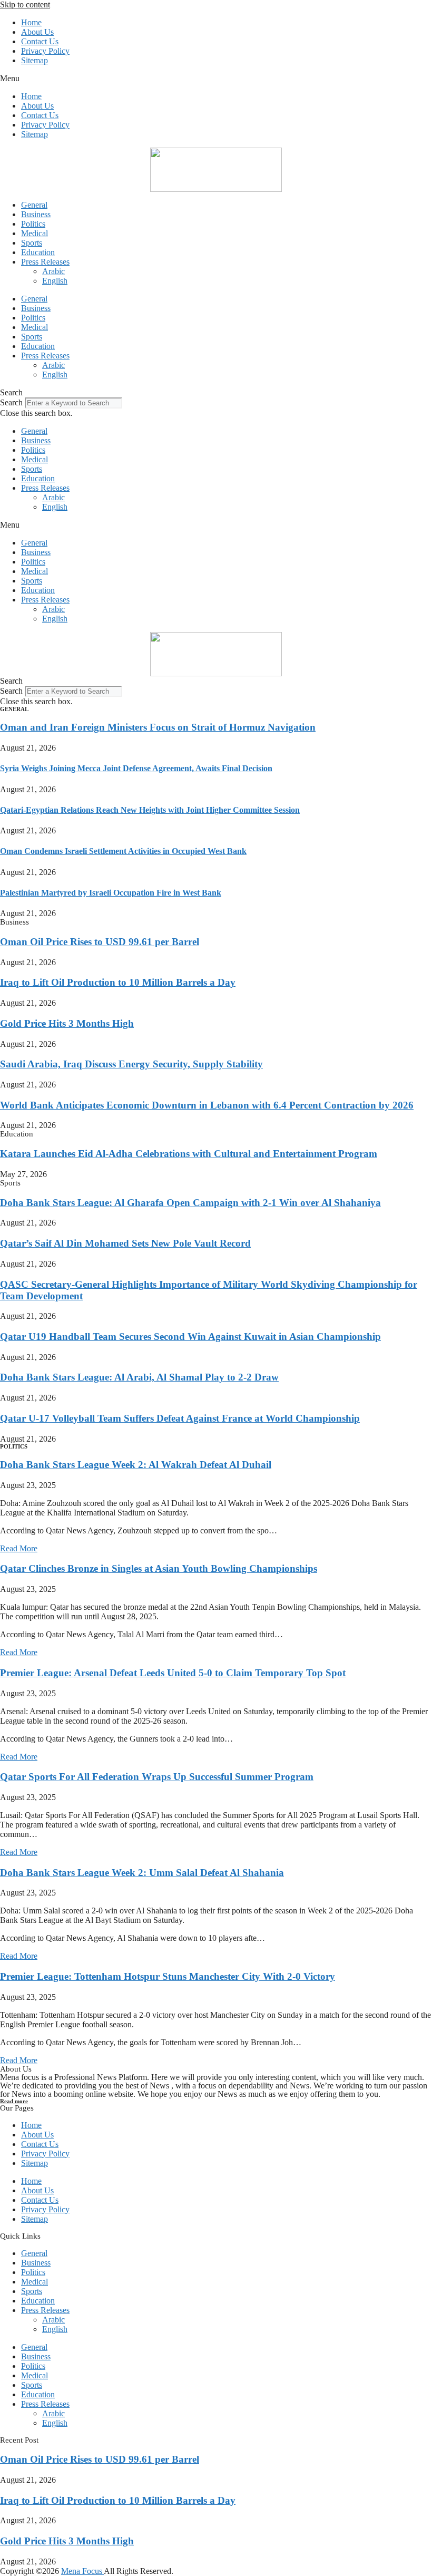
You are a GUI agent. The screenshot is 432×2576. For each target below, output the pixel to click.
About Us (37, 32)
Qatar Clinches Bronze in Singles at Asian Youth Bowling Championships (159, 1568)
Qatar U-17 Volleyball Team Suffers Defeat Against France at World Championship (180, 1418)
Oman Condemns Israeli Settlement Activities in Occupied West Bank (123, 851)
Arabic (53, 271)
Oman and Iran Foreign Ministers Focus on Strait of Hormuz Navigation (158, 727)
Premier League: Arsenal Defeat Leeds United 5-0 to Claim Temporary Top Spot (173, 1673)
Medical (35, 233)
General (34, 205)
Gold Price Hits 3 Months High (67, 1023)
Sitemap (35, 60)
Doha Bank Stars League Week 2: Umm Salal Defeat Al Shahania (142, 1873)
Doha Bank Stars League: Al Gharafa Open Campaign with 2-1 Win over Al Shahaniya (190, 1203)
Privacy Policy (45, 51)
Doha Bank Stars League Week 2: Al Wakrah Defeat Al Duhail (136, 1465)
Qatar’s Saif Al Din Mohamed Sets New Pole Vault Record (125, 1243)
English (55, 281)
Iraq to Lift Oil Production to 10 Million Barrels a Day (118, 982)
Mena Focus (82, 2571)
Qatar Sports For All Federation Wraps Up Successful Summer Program (157, 1777)
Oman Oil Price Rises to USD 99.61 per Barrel (100, 942)
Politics (33, 224)
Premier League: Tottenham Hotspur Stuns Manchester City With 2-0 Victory (168, 1976)
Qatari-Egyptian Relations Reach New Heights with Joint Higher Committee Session (150, 810)
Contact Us (40, 41)
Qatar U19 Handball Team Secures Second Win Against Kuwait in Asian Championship (190, 1336)
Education (38, 252)
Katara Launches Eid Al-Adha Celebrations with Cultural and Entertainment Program (189, 1154)
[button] (216, 79)
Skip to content (25, 4)
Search (11, 402)
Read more (14, 2101)
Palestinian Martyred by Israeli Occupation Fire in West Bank (111, 893)
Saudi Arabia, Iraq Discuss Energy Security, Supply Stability (131, 1064)
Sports (32, 243)
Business (36, 214)
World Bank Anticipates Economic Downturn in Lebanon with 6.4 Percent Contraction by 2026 (207, 1105)
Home (31, 22)
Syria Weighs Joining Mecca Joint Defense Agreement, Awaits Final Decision (136, 768)
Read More (19, 1548)
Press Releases (45, 262)
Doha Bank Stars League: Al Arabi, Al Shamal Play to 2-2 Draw (139, 1377)
